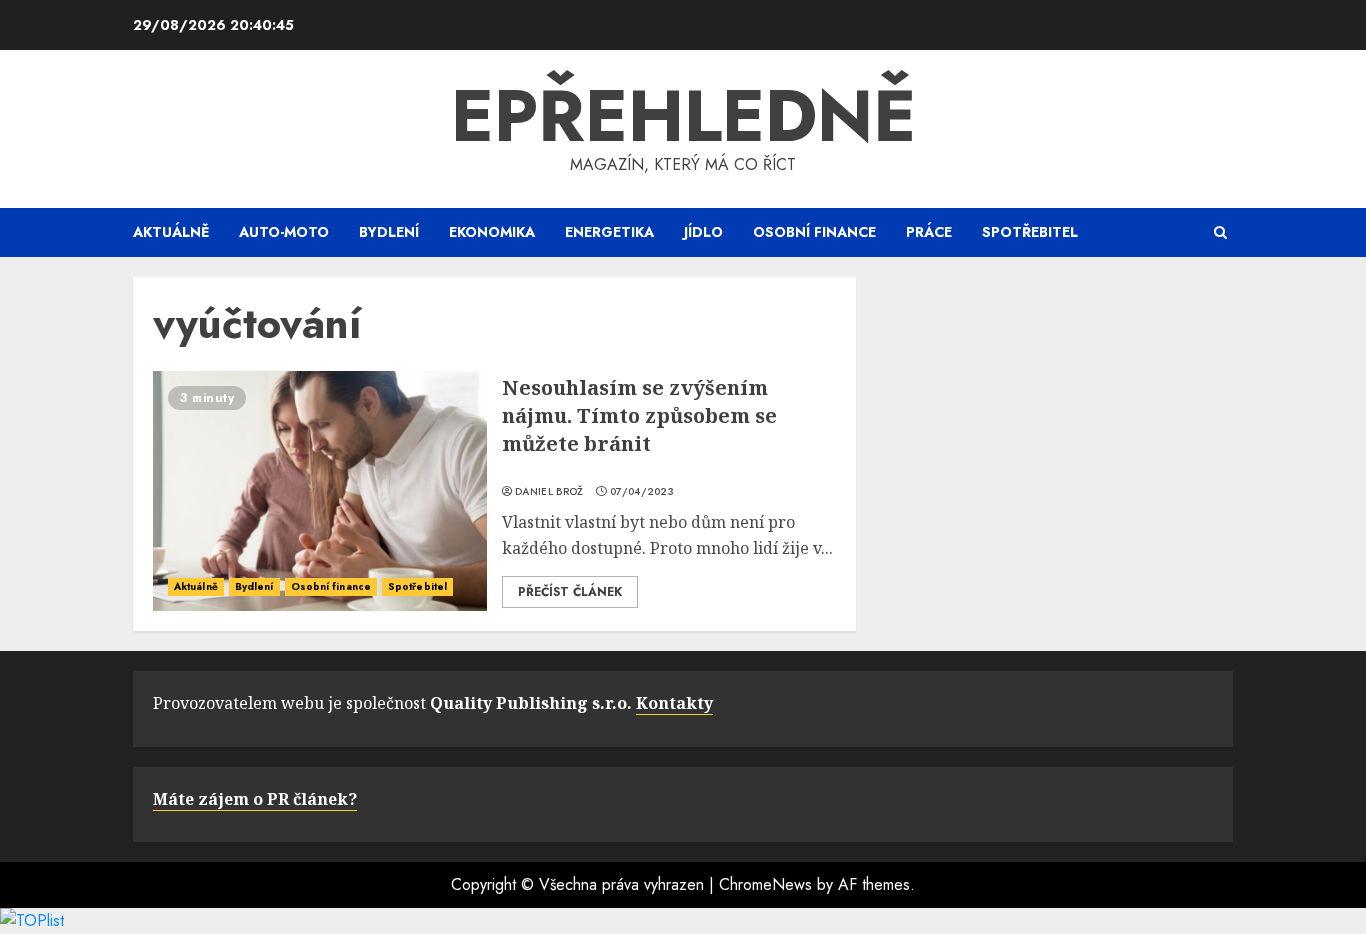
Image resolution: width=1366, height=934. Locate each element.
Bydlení (389, 232)
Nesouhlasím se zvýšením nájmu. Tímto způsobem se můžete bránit (639, 415)
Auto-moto (284, 232)
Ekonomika (492, 232)
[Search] (1220, 232)
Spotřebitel (1030, 232)
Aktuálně (171, 232)
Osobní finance (814, 232)
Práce (929, 232)
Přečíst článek (570, 592)
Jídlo (703, 232)
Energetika (609, 232)
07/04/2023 (642, 492)
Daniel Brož (549, 492)
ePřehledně (683, 116)
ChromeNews (765, 884)
